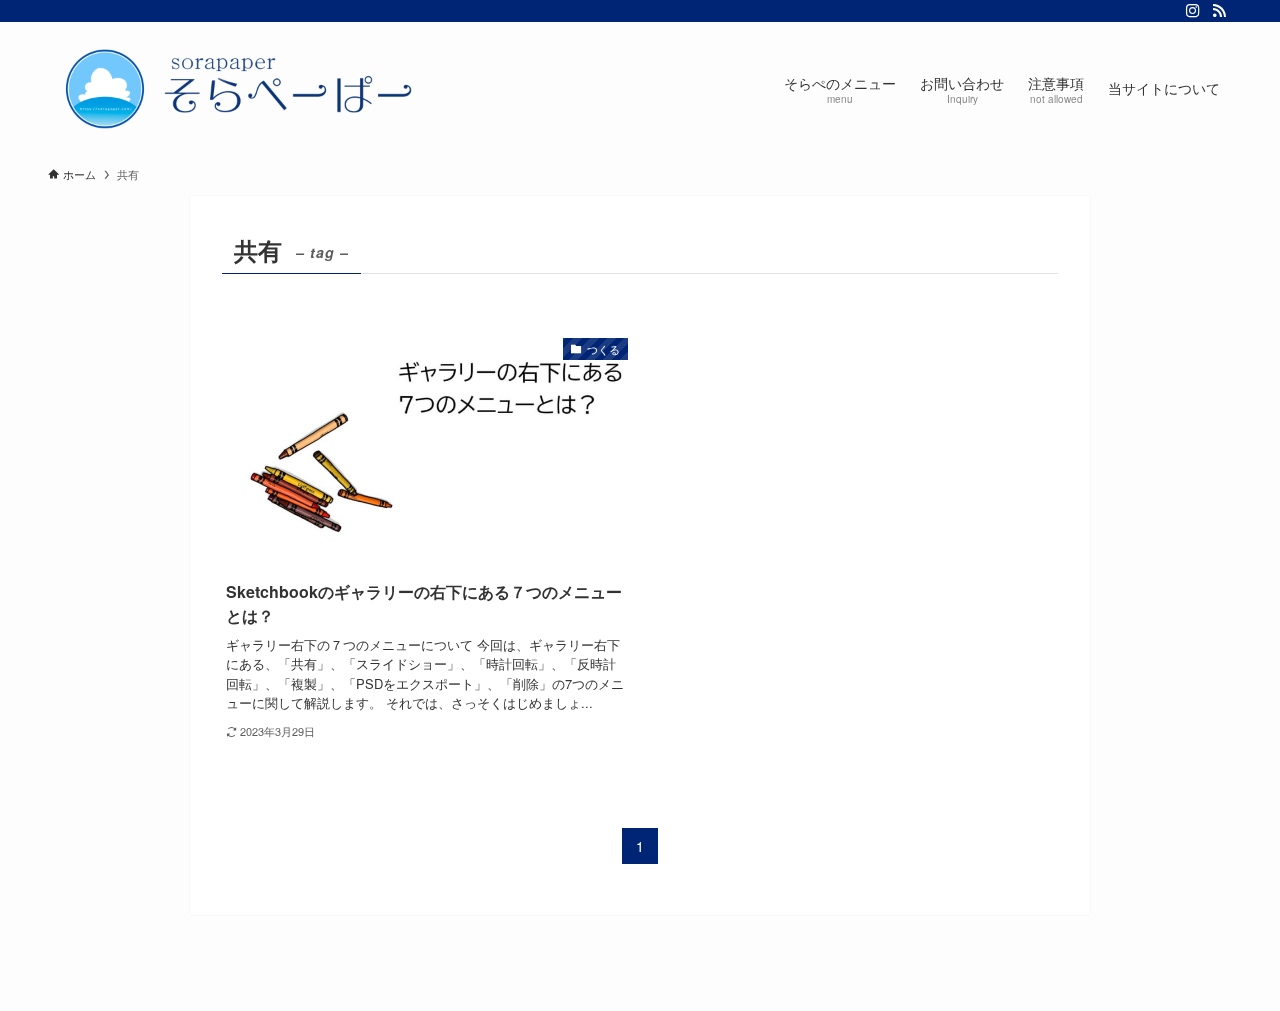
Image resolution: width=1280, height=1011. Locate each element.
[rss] (1219, 11)
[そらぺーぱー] (248, 88)
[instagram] (1193, 11)
